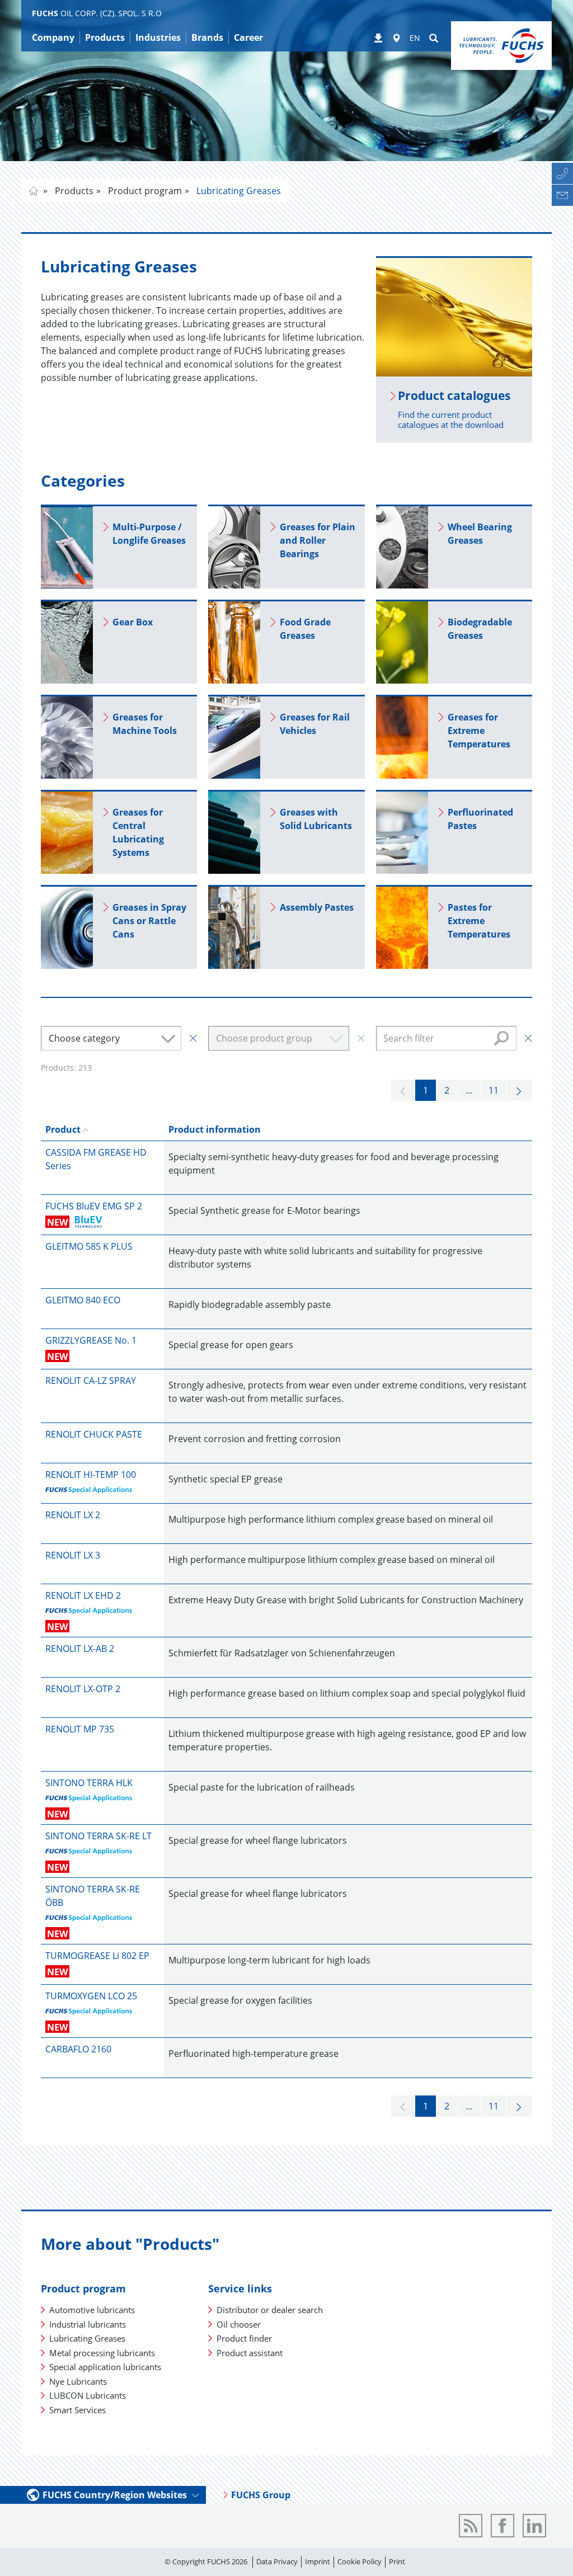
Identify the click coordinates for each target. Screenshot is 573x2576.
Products (73, 191)
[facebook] (502, 2526)
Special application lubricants (105, 2367)
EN (415, 38)
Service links (240, 2288)
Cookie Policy (360, 2561)
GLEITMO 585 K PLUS (89, 1246)
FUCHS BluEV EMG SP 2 (94, 1206)
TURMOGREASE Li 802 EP (97, 1956)
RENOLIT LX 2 (73, 1515)
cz (34, 191)
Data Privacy (277, 2561)
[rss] (471, 2526)
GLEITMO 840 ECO (83, 1300)
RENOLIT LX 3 (73, 1555)
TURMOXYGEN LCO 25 (91, 1996)
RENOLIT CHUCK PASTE (94, 1434)
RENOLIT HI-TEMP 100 (91, 1475)
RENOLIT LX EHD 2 (83, 1595)
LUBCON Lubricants (88, 2395)
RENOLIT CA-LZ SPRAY (91, 1381)
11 (494, 1090)
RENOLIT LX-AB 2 (80, 1649)
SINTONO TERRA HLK (89, 1783)
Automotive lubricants (92, 2310)
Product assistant (250, 2353)
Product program (144, 191)
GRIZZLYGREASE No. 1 (91, 1340)
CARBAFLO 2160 (78, 2049)
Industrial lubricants (88, 2324)
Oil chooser (239, 2324)
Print (397, 2561)
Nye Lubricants (78, 2381)
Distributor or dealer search (270, 2310)
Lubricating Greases (238, 191)
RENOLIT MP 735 (80, 1729)
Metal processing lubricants (102, 2353)
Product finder (244, 2338)
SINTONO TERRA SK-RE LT (98, 1836)
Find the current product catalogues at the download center (451, 425)
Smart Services (78, 2410)
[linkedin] (534, 2526)
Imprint (318, 2561)
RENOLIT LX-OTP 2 (83, 1689)
